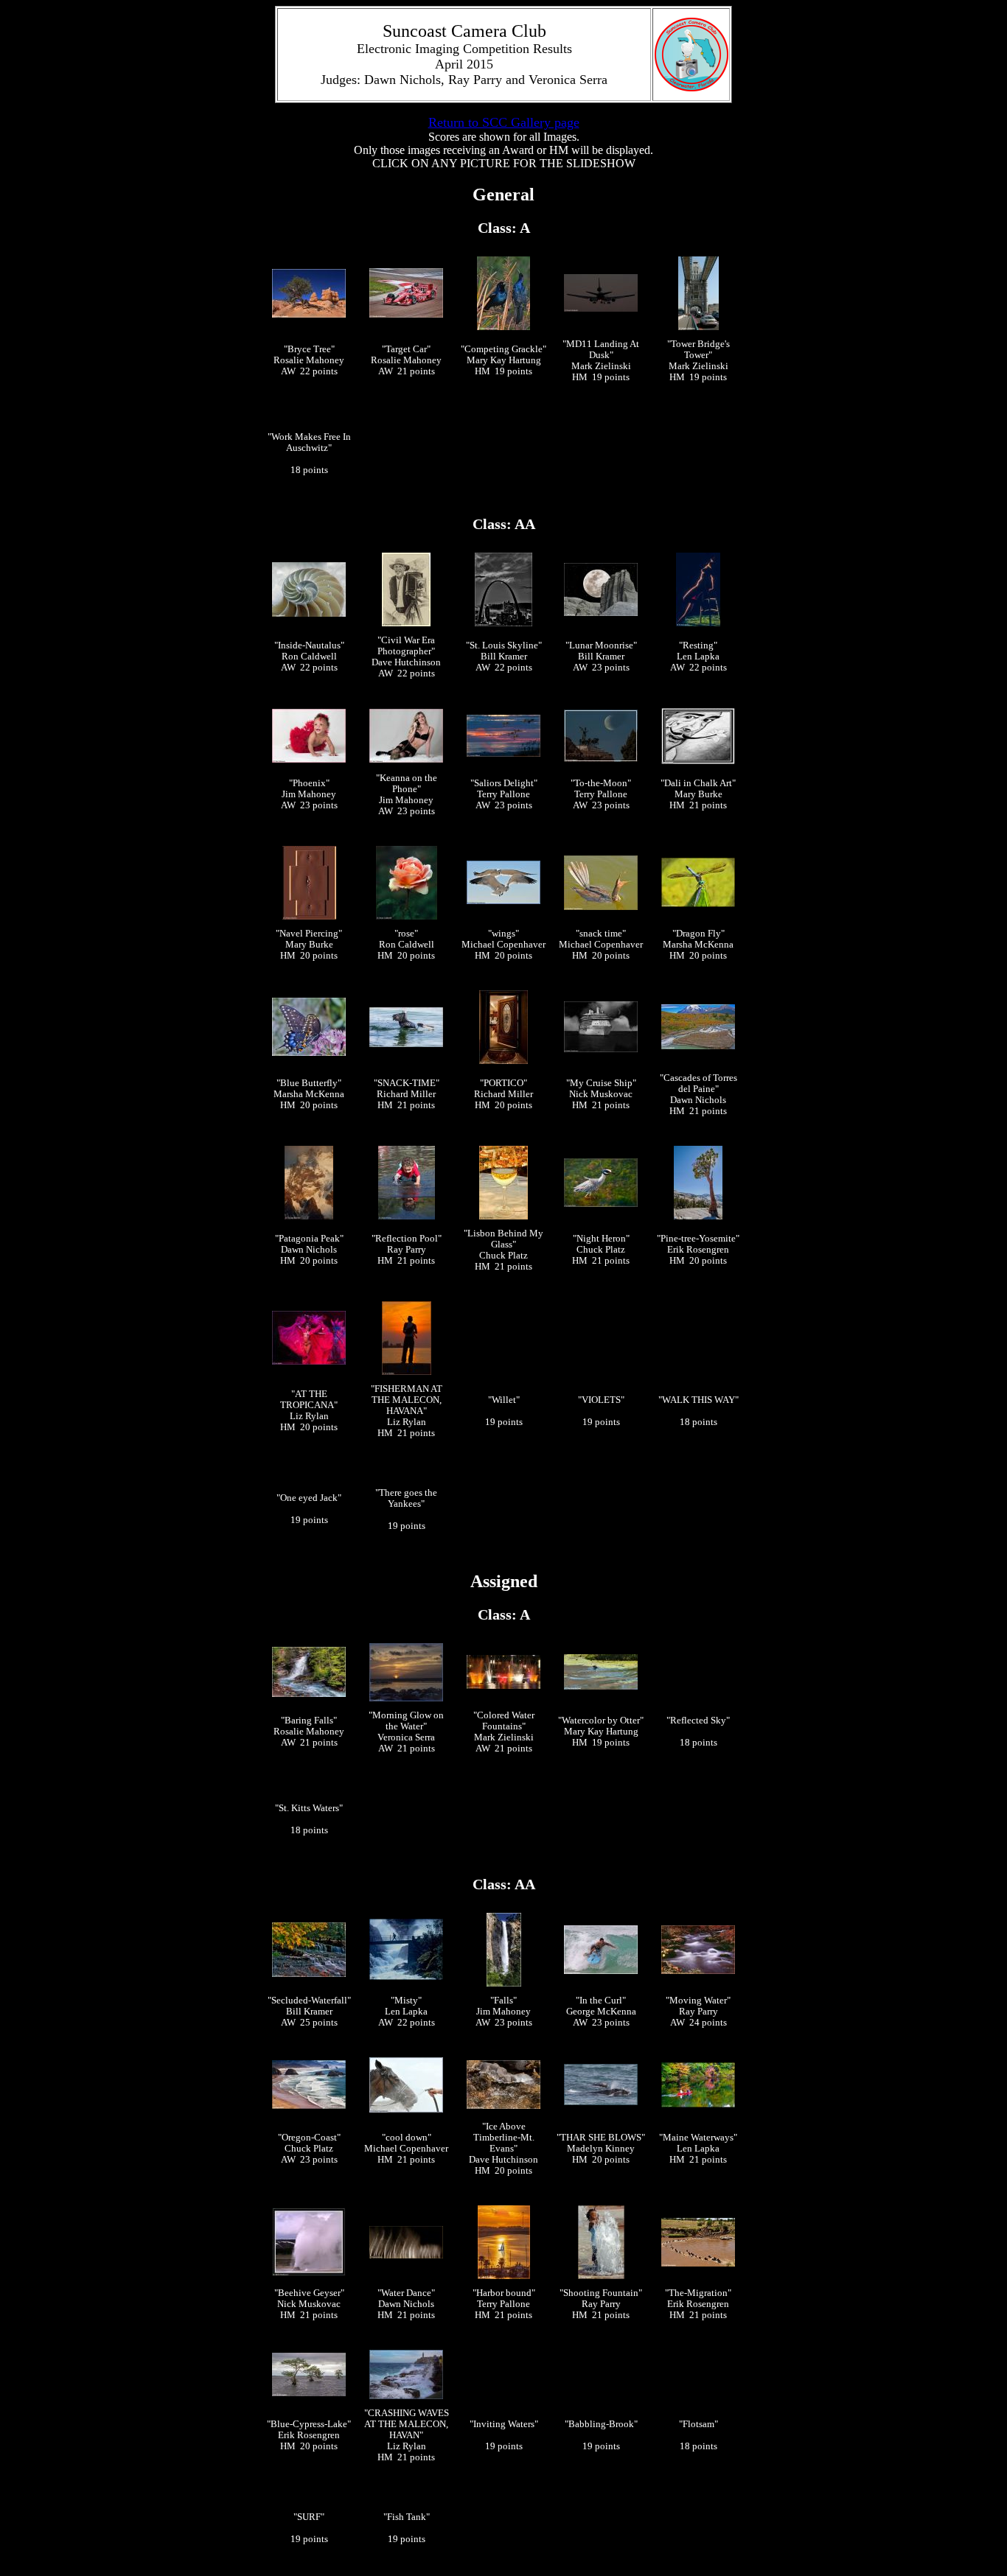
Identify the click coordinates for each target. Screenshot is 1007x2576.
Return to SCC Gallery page (504, 122)
